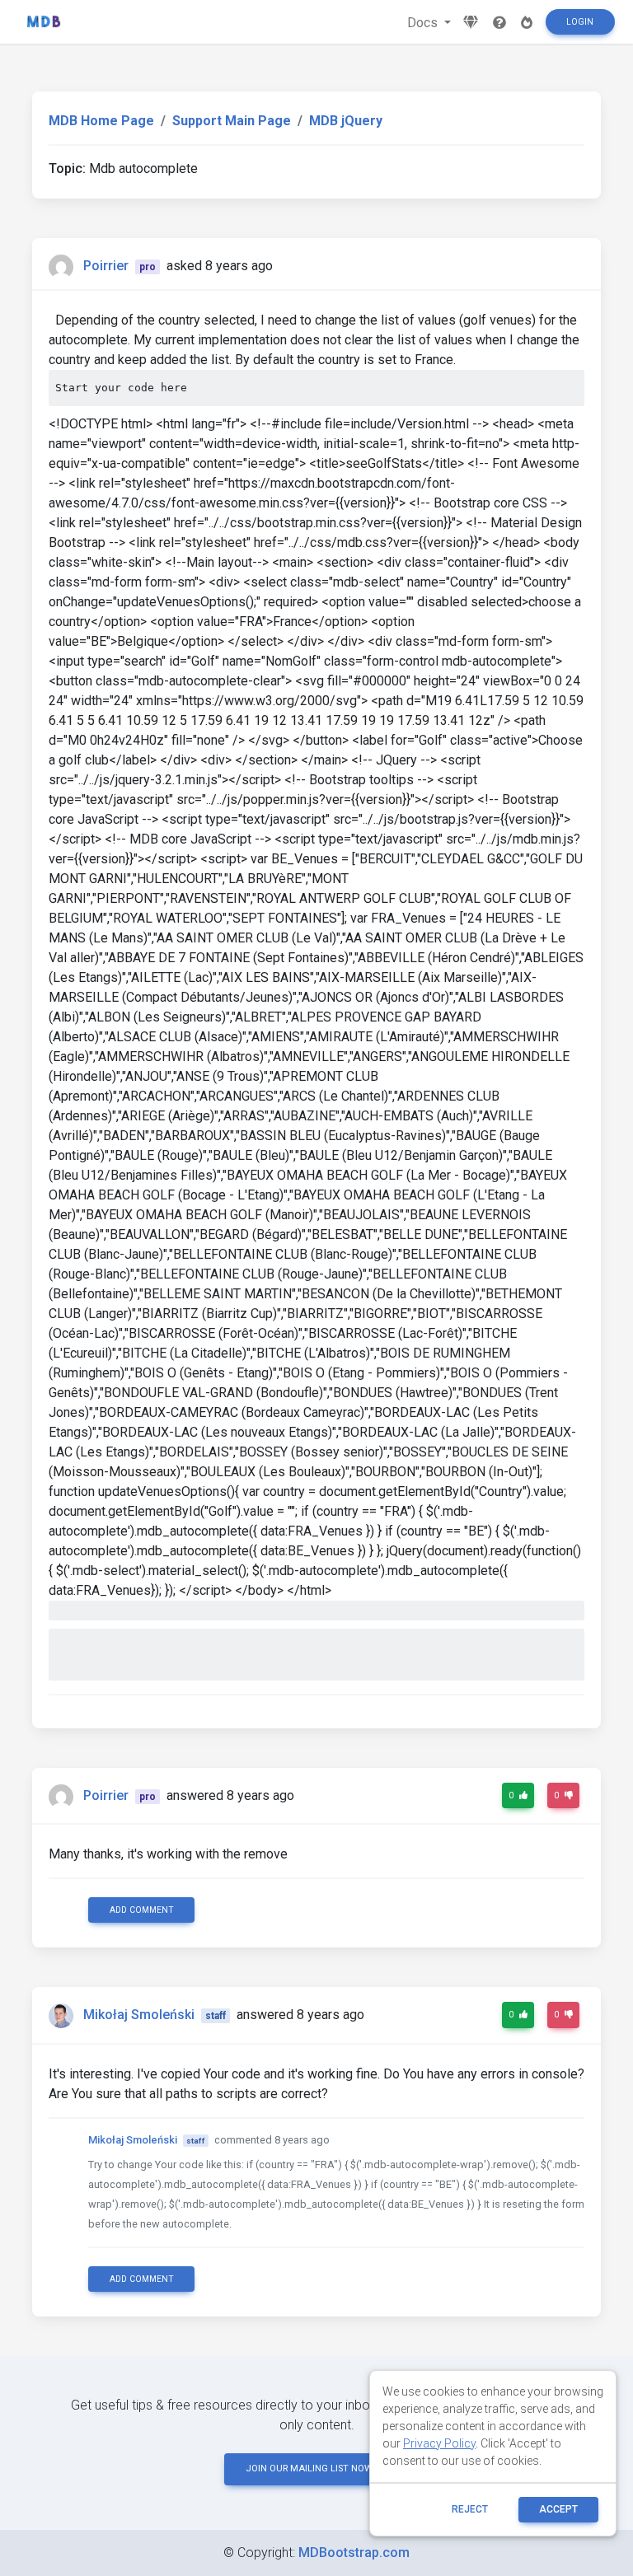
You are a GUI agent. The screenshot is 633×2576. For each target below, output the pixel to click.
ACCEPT (558, 2509)
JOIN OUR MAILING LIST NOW (309, 2468)
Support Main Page (232, 121)
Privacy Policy (439, 2443)
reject (470, 2509)
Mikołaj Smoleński (139, 2015)
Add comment (142, 1910)
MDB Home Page (101, 121)
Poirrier (106, 266)
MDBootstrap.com (354, 2553)
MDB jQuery (346, 121)
